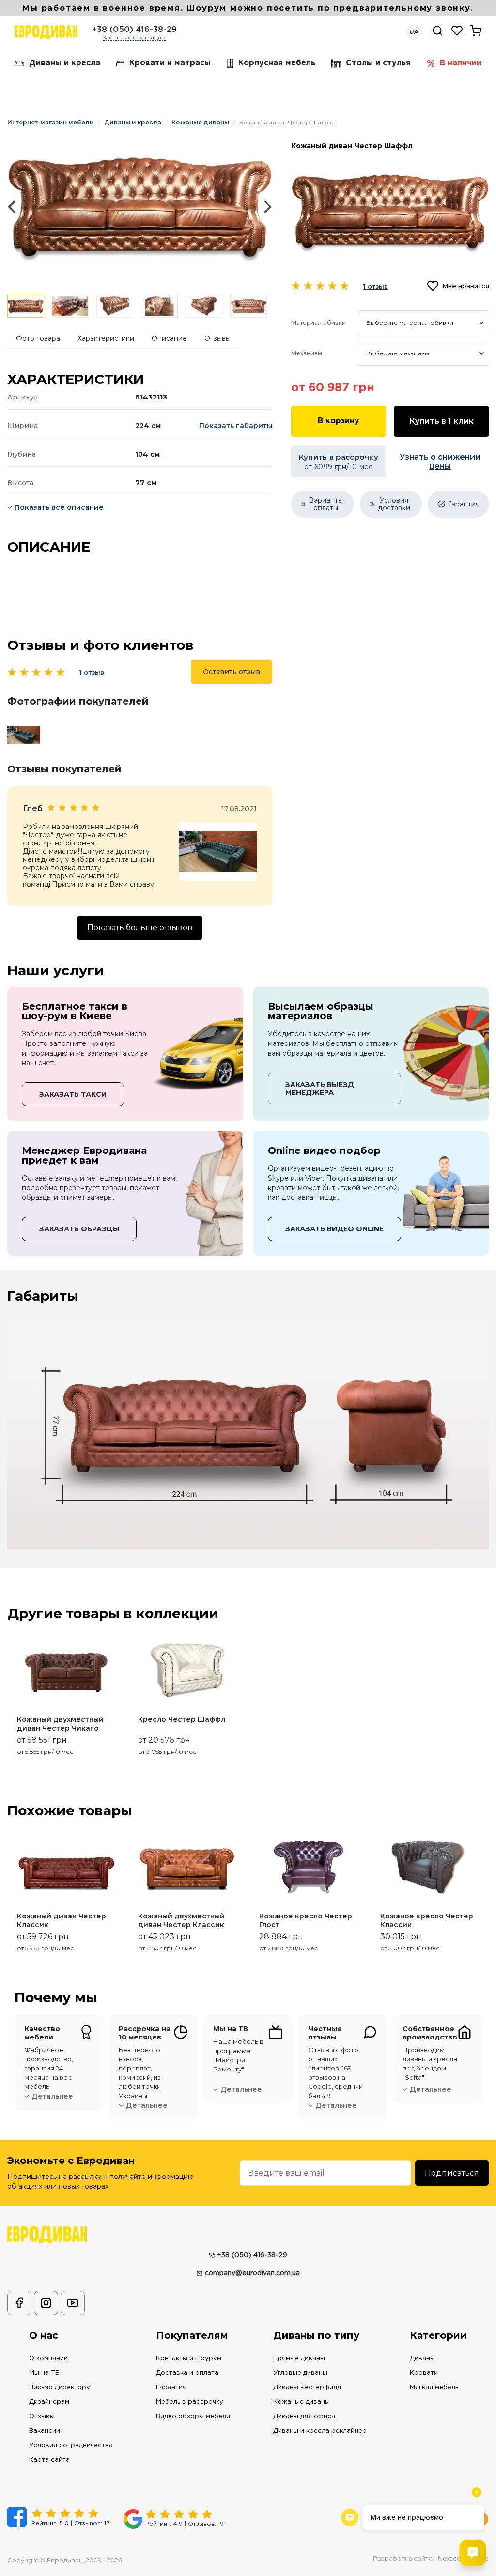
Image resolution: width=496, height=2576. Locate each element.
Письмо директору (60, 2387)
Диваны (422, 2358)
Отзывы (217, 338)
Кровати (424, 2373)
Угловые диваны (300, 2373)
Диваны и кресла (65, 63)
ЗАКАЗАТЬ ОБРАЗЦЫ (79, 1229)
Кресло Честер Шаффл (182, 1719)
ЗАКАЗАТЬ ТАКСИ (73, 1094)
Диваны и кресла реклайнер (320, 2431)
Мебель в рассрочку (190, 2402)
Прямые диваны (299, 2358)
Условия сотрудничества (71, 2446)
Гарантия (171, 2387)
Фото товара (38, 338)
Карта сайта (49, 2460)
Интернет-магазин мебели (51, 122)
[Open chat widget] (473, 2553)
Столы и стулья (378, 63)
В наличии (461, 63)
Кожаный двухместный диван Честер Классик (181, 1920)
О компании (48, 2358)
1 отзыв (92, 672)
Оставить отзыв (232, 672)
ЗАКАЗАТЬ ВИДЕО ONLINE (334, 1229)
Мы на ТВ (44, 2373)
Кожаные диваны (200, 122)
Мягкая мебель (434, 2387)
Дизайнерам (49, 2402)
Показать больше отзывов (140, 928)
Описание (169, 338)
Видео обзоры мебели (193, 2416)
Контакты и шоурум (189, 2358)
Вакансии (45, 2431)
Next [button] (485, 1892)
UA (414, 32)
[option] (140, 207)
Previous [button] (11, 1892)
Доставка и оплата (187, 2373)
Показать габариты (236, 426)
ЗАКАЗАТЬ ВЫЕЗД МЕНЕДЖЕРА (320, 1089)
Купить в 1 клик (442, 421)
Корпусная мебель (277, 63)
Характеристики (106, 338)
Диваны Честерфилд (307, 2387)
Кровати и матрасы (170, 63)
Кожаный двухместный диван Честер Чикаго (60, 1724)
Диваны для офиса (304, 2416)
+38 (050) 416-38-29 (134, 30)
